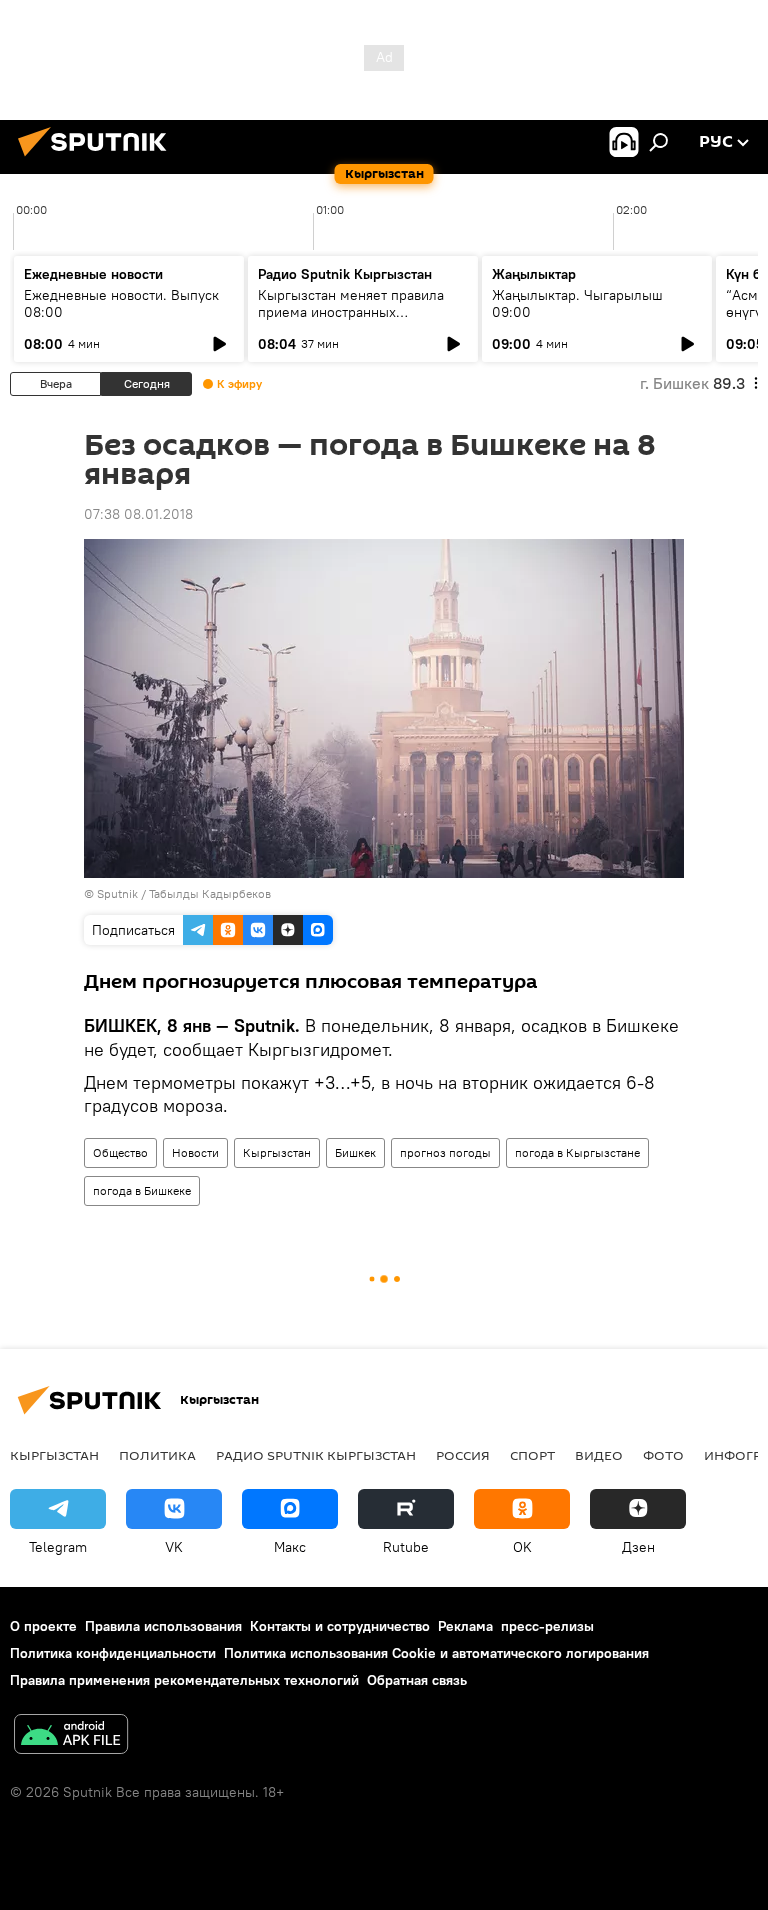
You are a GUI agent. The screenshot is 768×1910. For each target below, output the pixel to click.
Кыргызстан (277, 1152)
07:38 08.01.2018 (138, 514)
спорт (532, 1455)
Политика (157, 1455)
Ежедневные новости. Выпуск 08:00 (121, 303)
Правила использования (163, 1626)
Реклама (465, 1626)
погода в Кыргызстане (577, 1152)
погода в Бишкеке (142, 1190)
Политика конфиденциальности (113, 1653)
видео (599, 1455)
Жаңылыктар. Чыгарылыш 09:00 (577, 303)
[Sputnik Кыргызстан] (98, 159)
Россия (463, 1455)
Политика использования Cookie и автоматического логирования (436, 1653)
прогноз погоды (445, 1152)
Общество (120, 1152)
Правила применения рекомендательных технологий (184, 1680)
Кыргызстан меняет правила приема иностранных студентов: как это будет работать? (351, 320)
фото (663, 1455)
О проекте (43, 1626)
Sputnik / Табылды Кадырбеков (184, 893)
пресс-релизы (547, 1626)
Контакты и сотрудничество (340, 1626)
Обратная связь (417, 1680)
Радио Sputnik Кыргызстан (345, 274)
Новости (195, 1152)
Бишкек (355, 1152)
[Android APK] (71, 1736)
